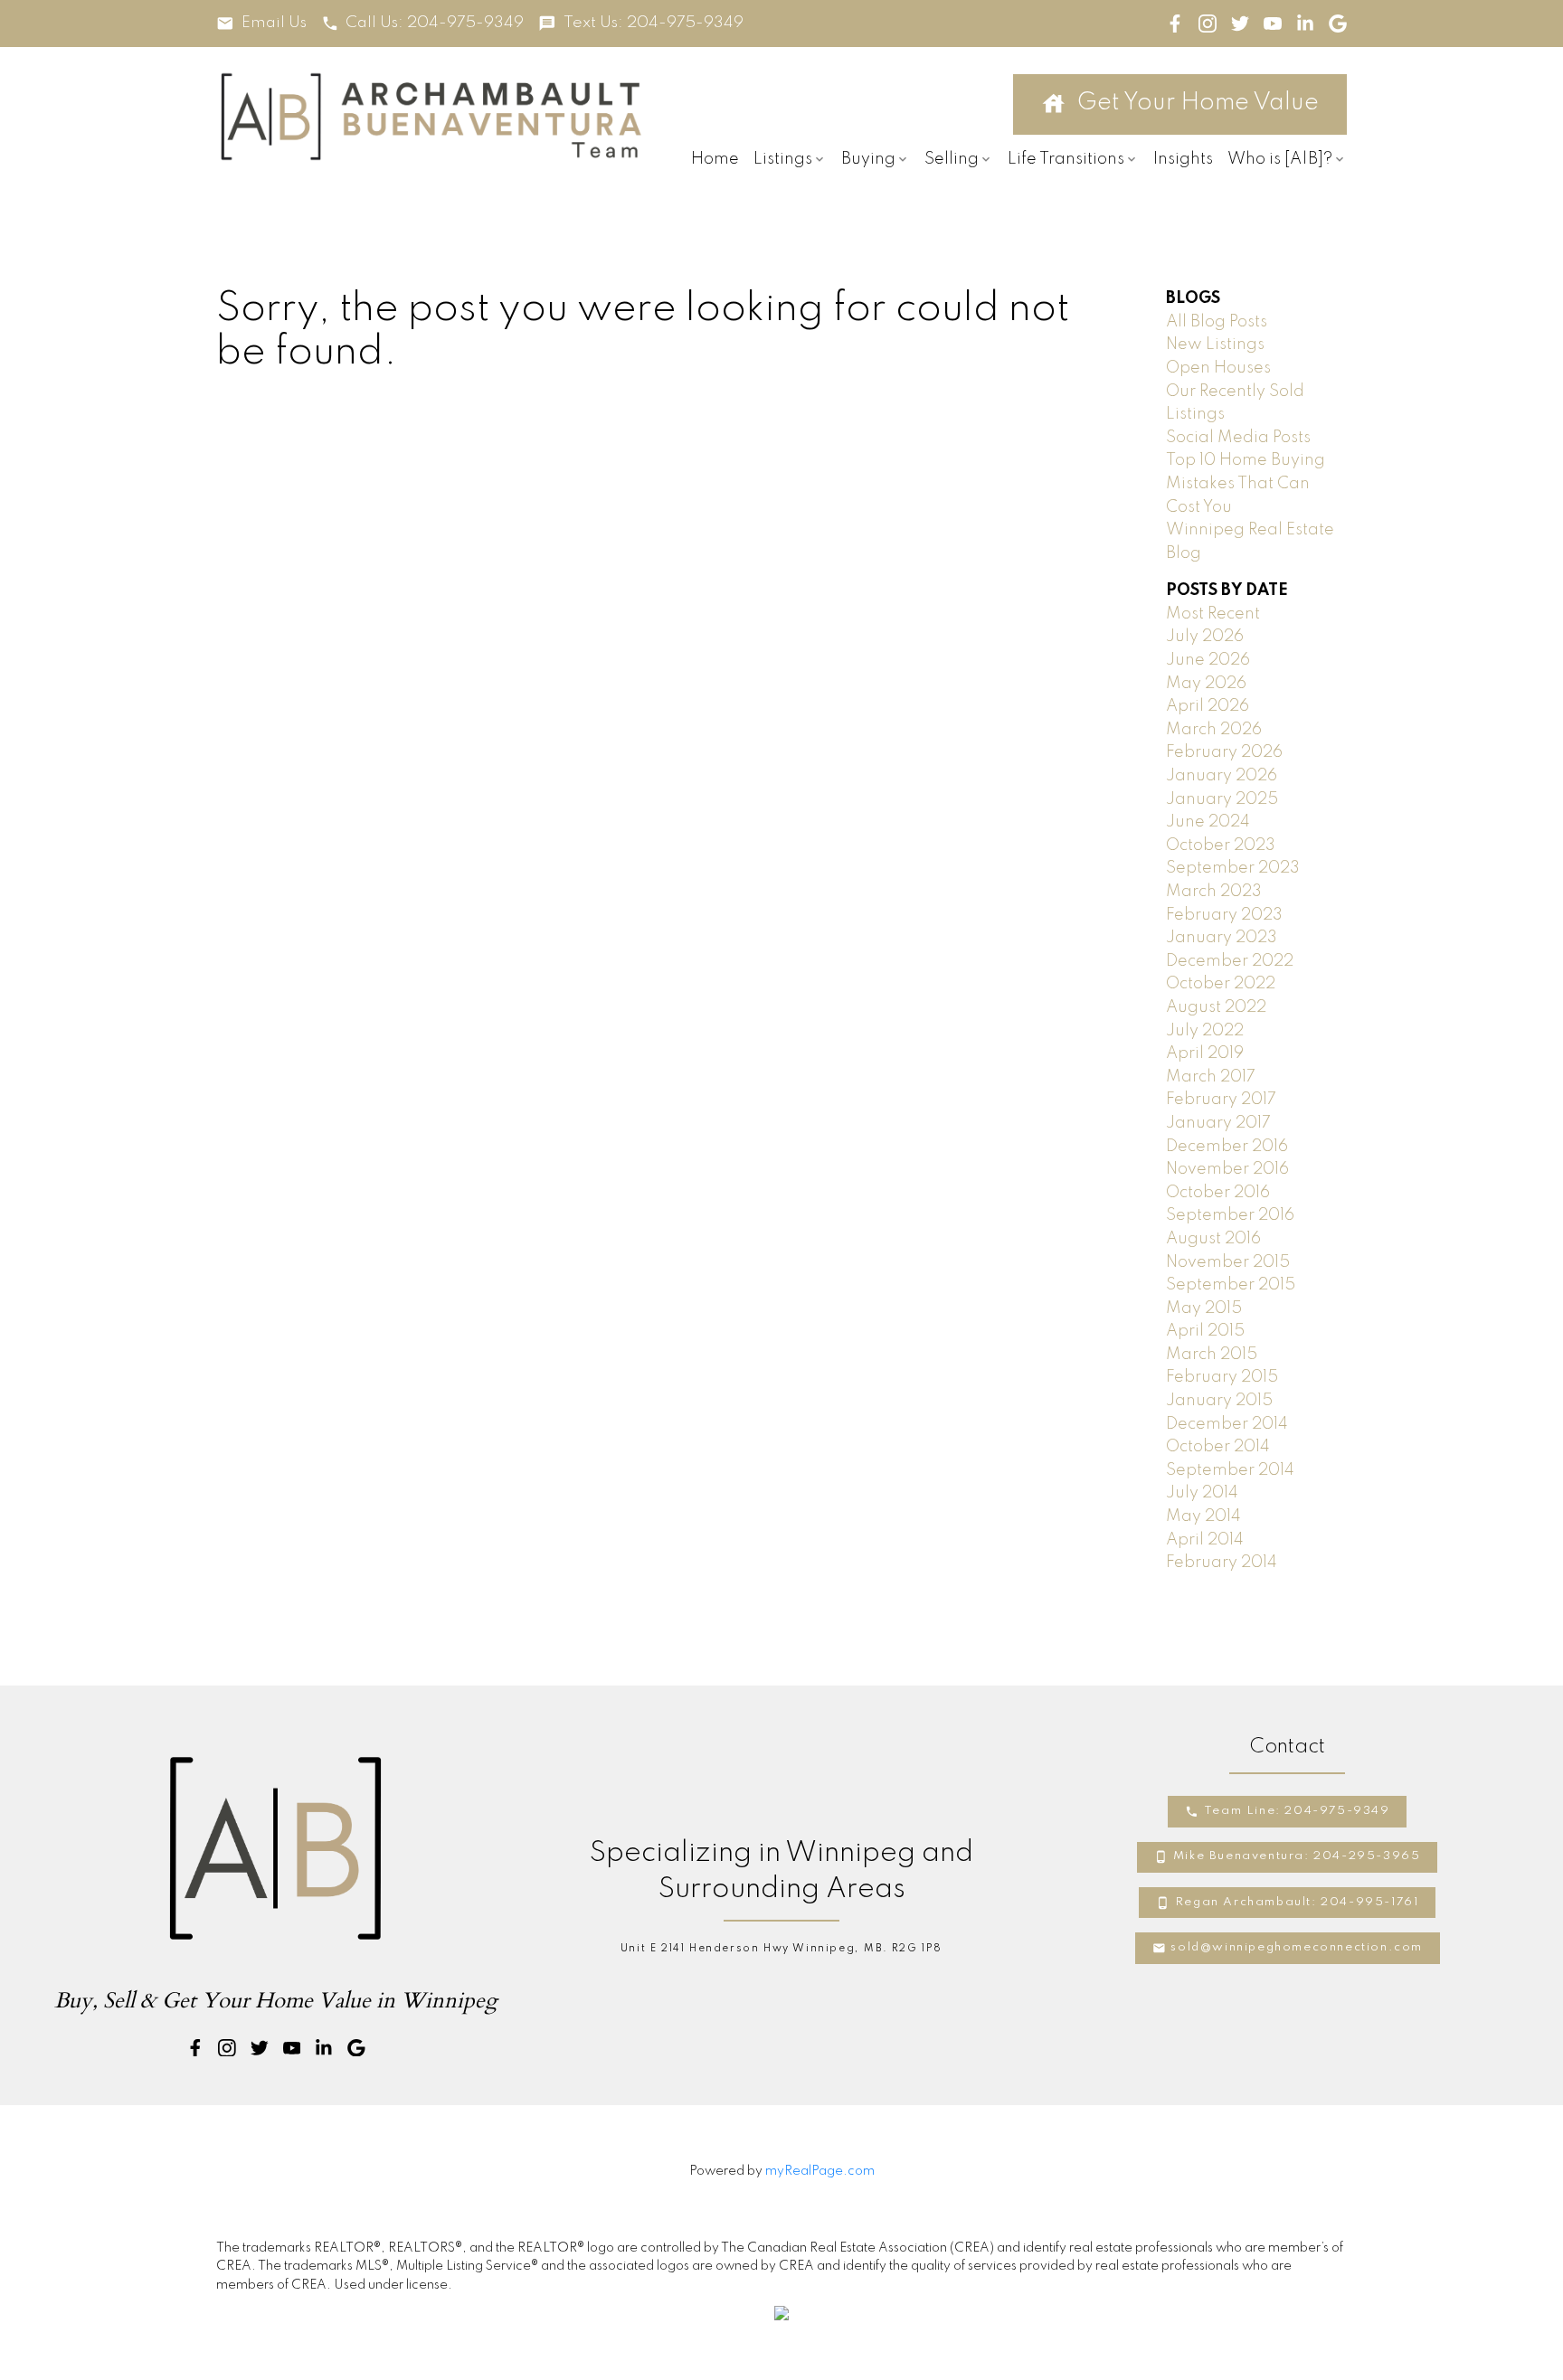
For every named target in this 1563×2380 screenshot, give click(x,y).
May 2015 (1204, 1308)
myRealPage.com (820, 2171)
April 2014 (1205, 1540)
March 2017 (1211, 1077)
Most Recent (1213, 614)
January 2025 (1222, 799)
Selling (952, 159)
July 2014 (1202, 1493)
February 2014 (1222, 1563)
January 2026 (1222, 776)
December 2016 (1227, 1147)
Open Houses (1218, 368)
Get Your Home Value (1198, 103)
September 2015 (1231, 1285)
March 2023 (1214, 892)
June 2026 (1208, 660)
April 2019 (1205, 1053)
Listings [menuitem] (783, 159)
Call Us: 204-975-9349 (435, 23)
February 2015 (1222, 1377)
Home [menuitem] (715, 159)
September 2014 (1230, 1470)
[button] (261, 24)
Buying (868, 159)
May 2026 (1206, 684)
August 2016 (1213, 1239)
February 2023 (1224, 915)
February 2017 (1221, 1100)
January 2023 (1222, 938)
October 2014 (1218, 1447)
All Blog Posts (1217, 322)
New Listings (1215, 345)
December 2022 (1230, 961)
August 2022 (1216, 1007)
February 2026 (1224, 752)
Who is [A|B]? (1280, 159)
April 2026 (1208, 706)
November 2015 (1228, 1262)
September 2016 (1230, 1215)
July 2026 (1205, 637)
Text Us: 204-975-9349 (654, 23)
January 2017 (1218, 1123)
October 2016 (1218, 1193)
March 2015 (1212, 1355)
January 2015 (1219, 1401)
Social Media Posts (1238, 438)
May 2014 (1203, 1516)
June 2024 (1208, 822)
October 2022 (1221, 984)
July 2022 (1205, 1031)
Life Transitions (1066, 159)
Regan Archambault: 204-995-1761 (1297, 1902)
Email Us (274, 23)
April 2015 (1205, 1331)
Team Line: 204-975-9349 (1297, 1811)
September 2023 (1233, 868)
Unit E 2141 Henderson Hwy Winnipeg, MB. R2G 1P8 (781, 1949)
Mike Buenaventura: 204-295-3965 (1297, 1856)
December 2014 (1227, 1424)
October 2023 (1221, 845)
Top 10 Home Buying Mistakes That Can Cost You (1246, 483)
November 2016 (1227, 1169)
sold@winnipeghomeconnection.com (1297, 1947)
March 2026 (1214, 730)
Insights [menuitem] (1183, 159)
